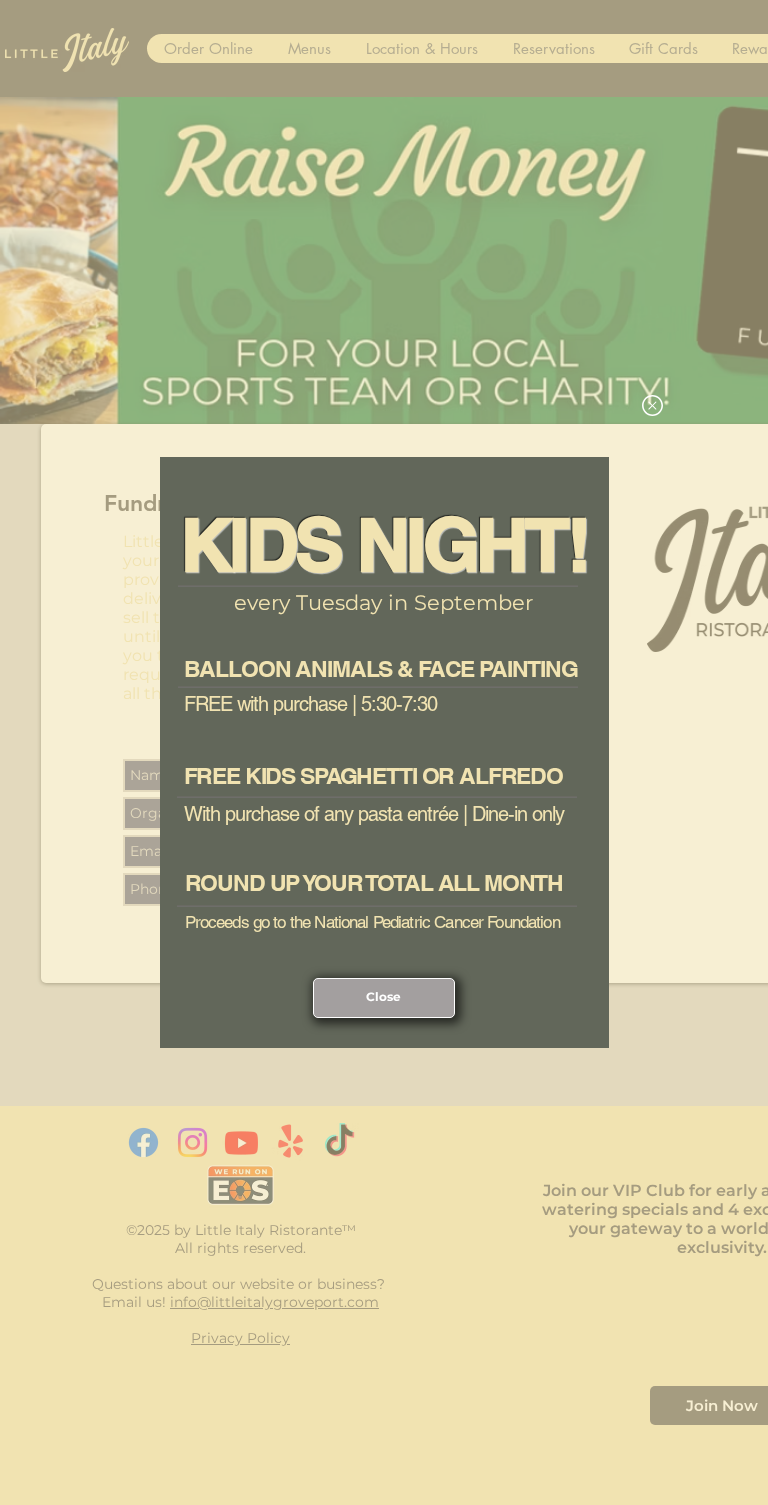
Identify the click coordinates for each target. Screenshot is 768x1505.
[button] (652, 405)
